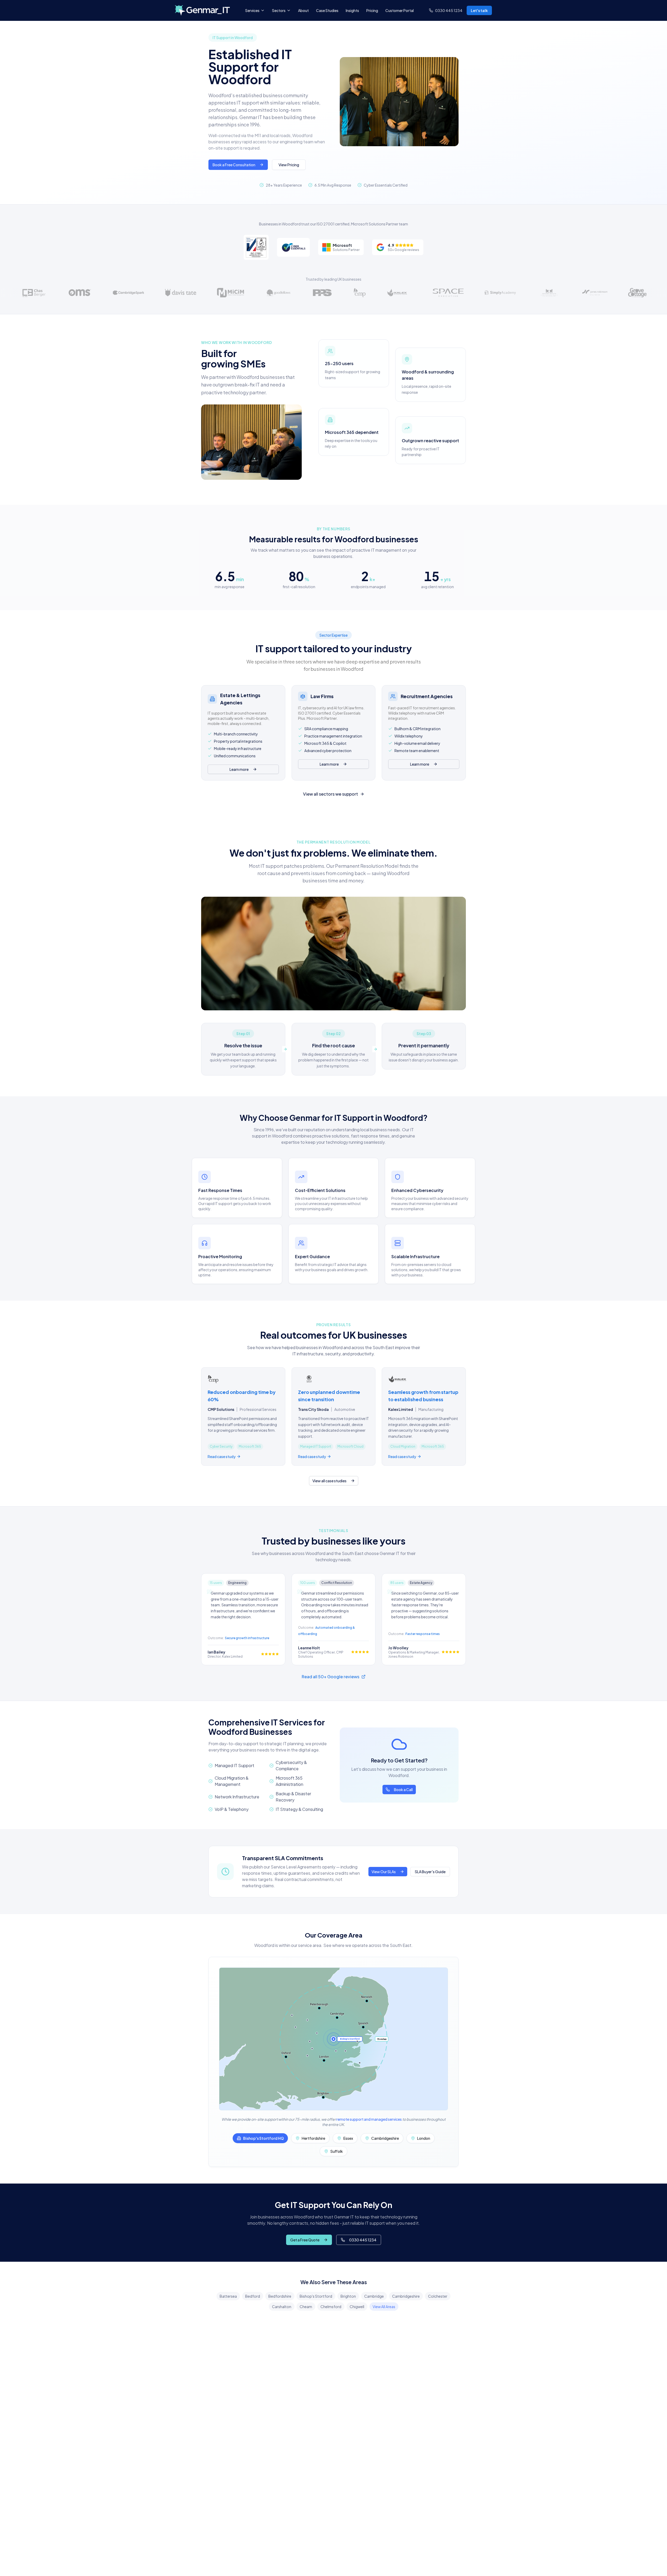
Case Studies (327, 10)
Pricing (372, 10)
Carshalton (282, 2307)
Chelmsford (331, 2307)
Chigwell (357, 2307)
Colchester (438, 2296)
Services (252, 10)
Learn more (239, 769)
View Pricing (289, 165)
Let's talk (479, 10)
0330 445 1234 (363, 2240)
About (303, 10)
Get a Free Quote (305, 2240)
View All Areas (384, 2307)
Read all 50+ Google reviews (331, 1677)
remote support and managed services (369, 2119)
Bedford (253, 2296)
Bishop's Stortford (316, 2296)
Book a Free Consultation (234, 165)
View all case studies (329, 1481)
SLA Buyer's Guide (430, 1872)
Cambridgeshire (406, 2296)
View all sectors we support (331, 794)
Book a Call (403, 1790)
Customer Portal (400, 10)
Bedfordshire (280, 2296)
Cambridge (374, 2296)
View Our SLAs (384, 1872)
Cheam (306, 2307)
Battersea (228, 2296)
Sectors (279, 10)
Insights (352, 10)
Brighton (348, 2296)
